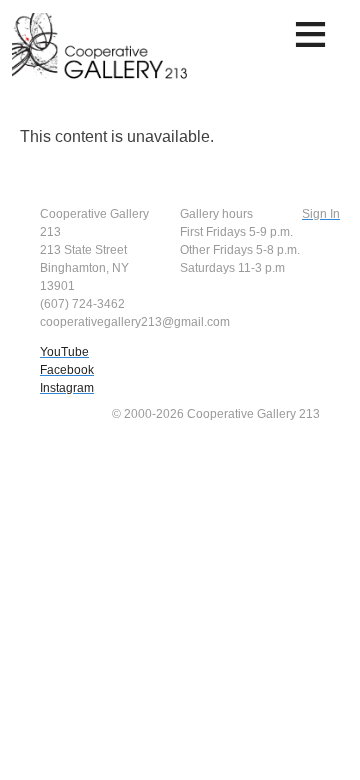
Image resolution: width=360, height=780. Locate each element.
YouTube (64, 352)
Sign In (321, 214)
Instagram (67, 388)
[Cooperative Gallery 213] (102, 53)
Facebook (67, 370)
